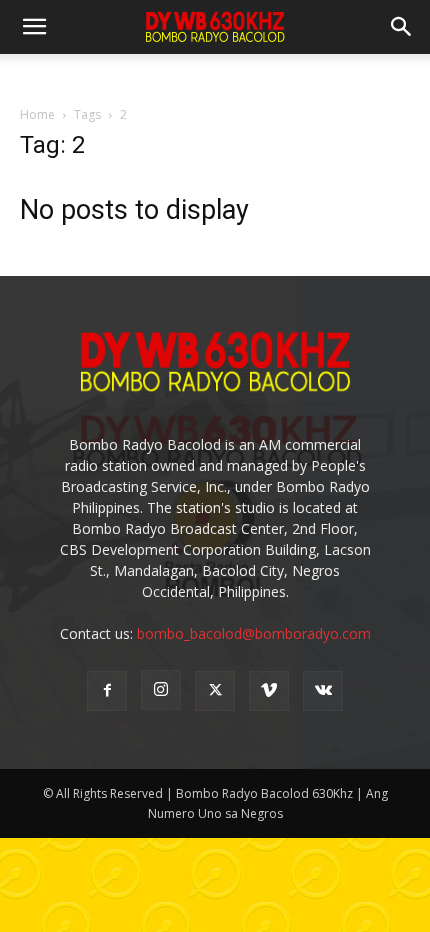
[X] (215, 691)
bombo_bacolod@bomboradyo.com (254, 633)
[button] (402, 27)
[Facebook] (107, 691)
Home (37, 114)
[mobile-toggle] (34, 27)
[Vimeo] (269, 691)
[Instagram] (161, 690)
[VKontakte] (323, 691)
